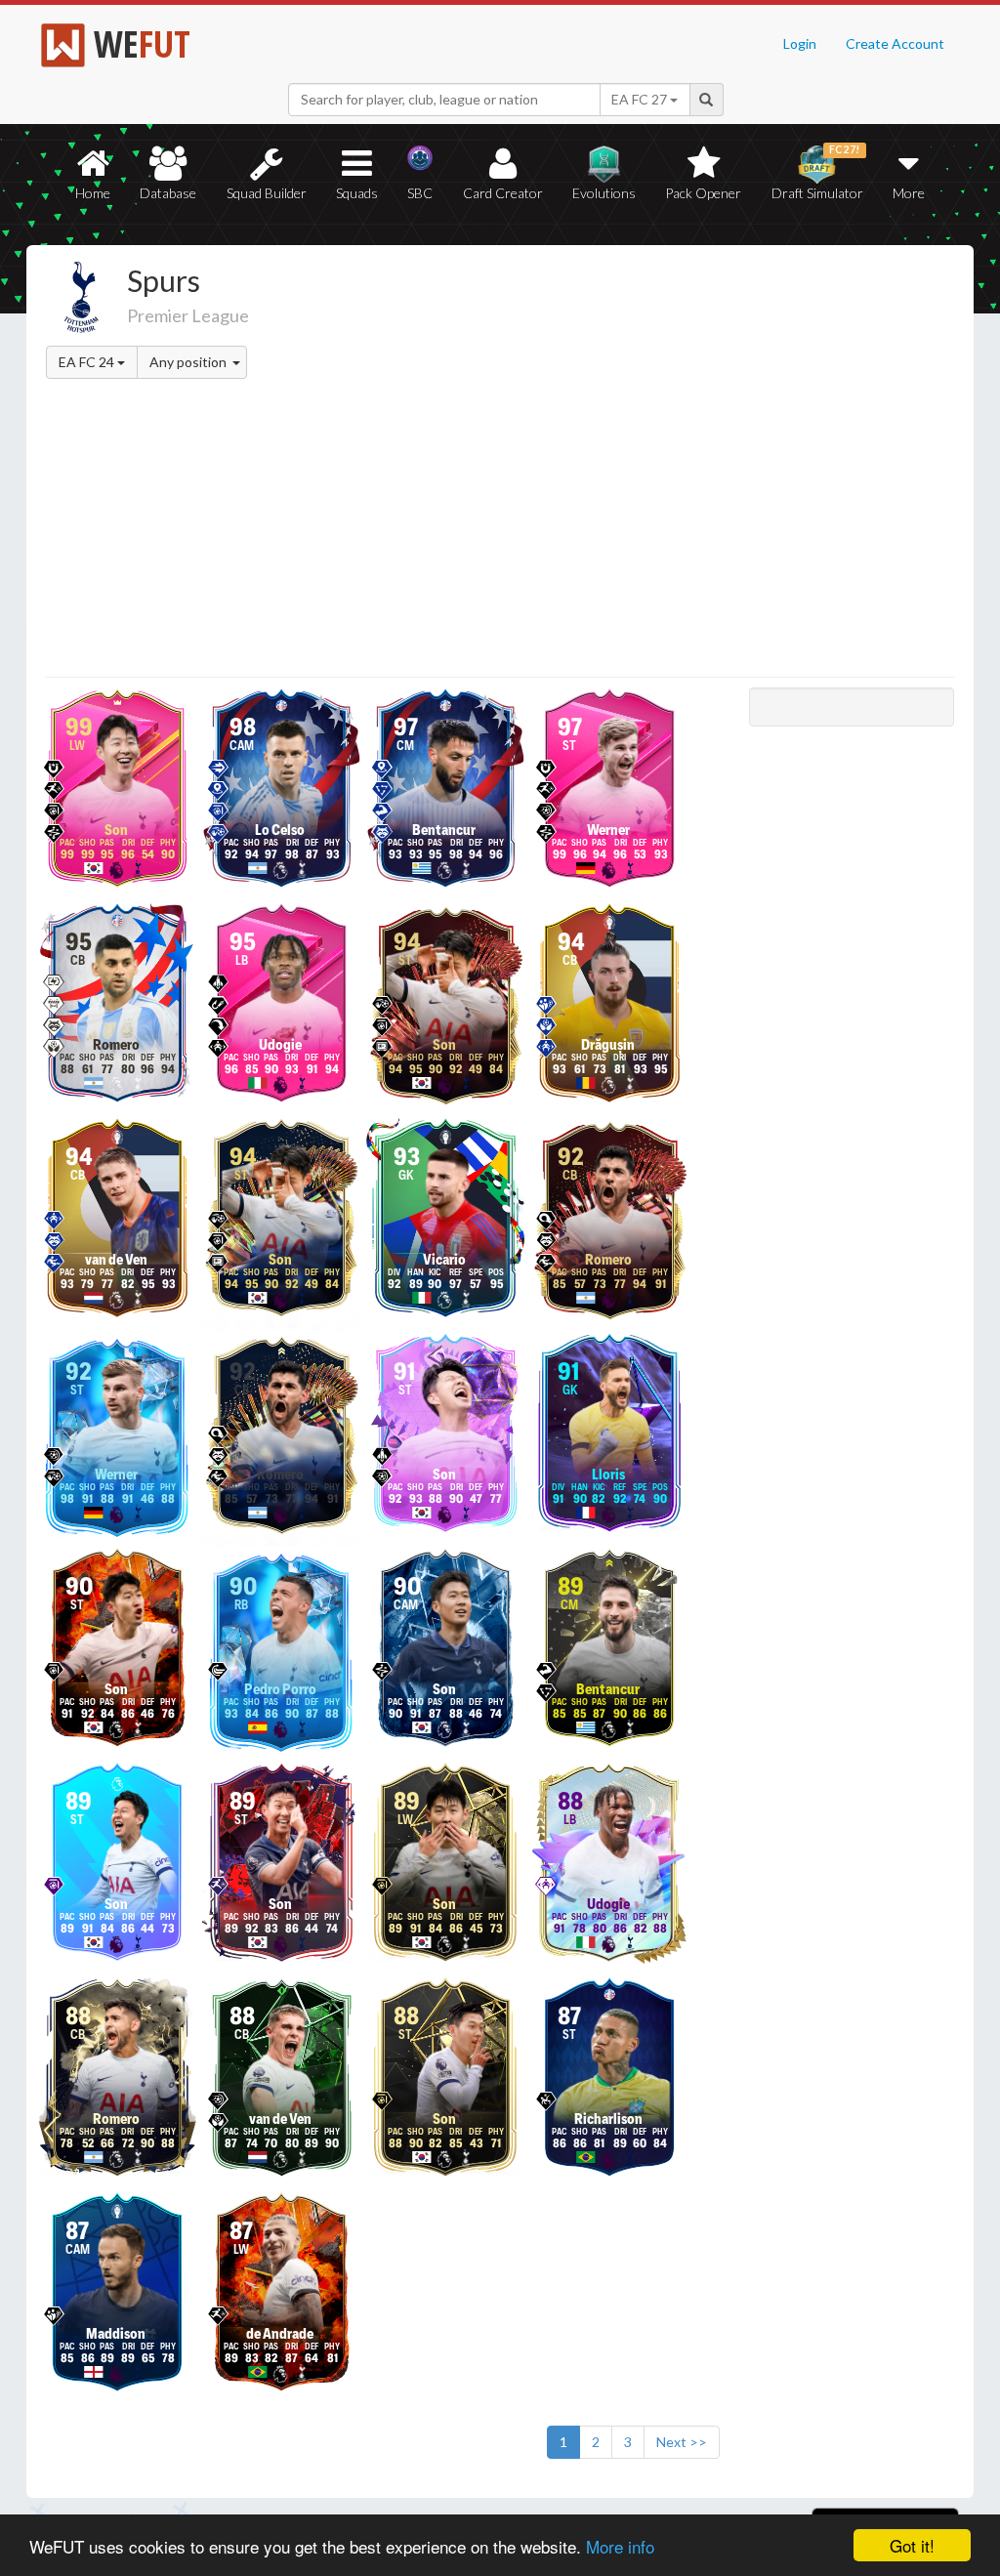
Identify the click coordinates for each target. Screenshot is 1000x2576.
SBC (420, 193)
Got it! (912, 2545)
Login (800, 43)
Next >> (682, 2442)
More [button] (909, 193)
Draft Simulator (817, 172)
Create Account (895, 43)
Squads (357, 193)
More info (620, 2546)
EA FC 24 (88, 362)
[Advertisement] (500, 531)
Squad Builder (267, 193)
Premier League (188, 315)
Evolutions (604, 193)
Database (168, 193)
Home (93, 193)
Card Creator (503, 193)
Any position (189, 362)
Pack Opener (703, 193)
